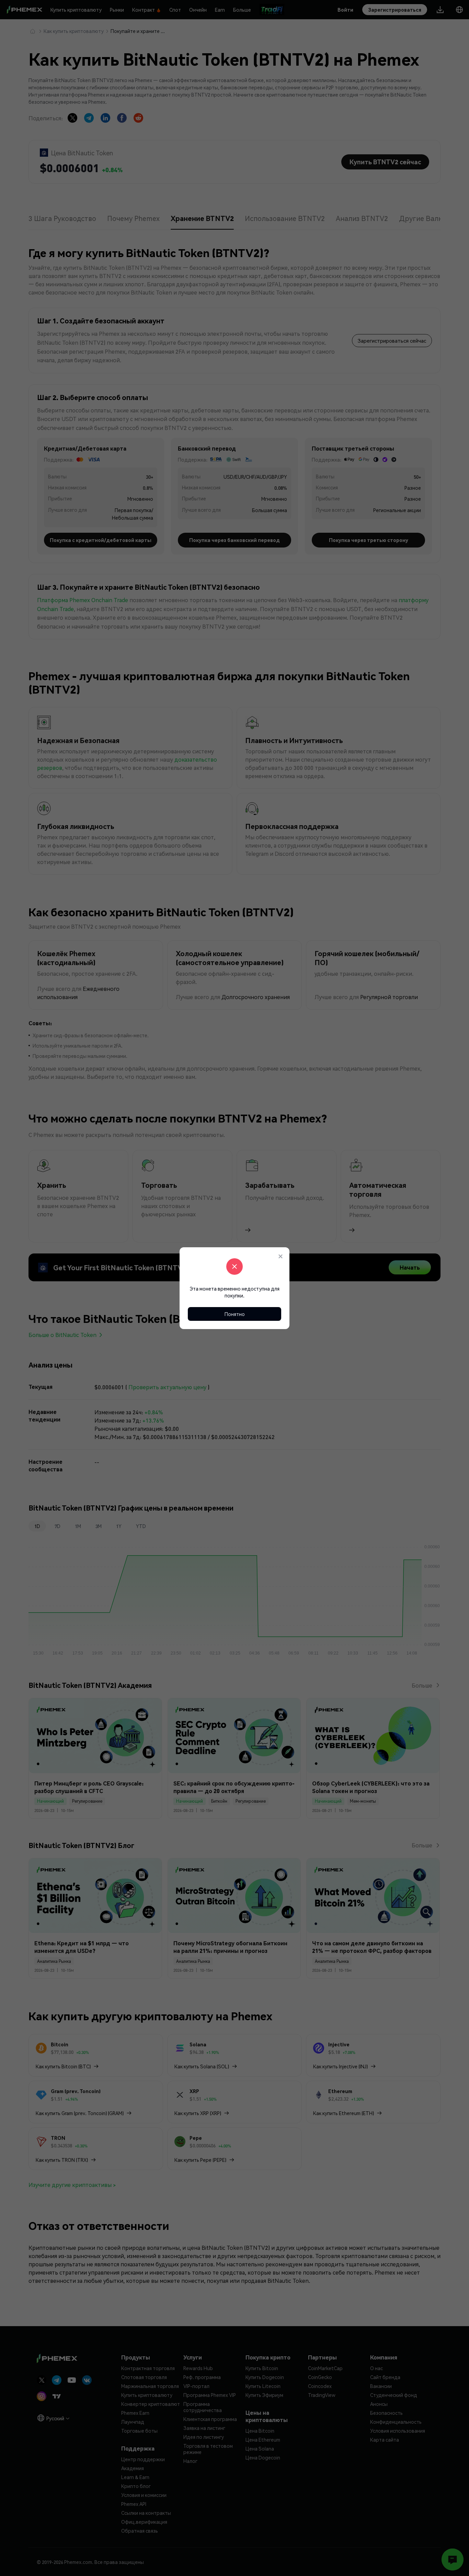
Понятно (235, 1314)
